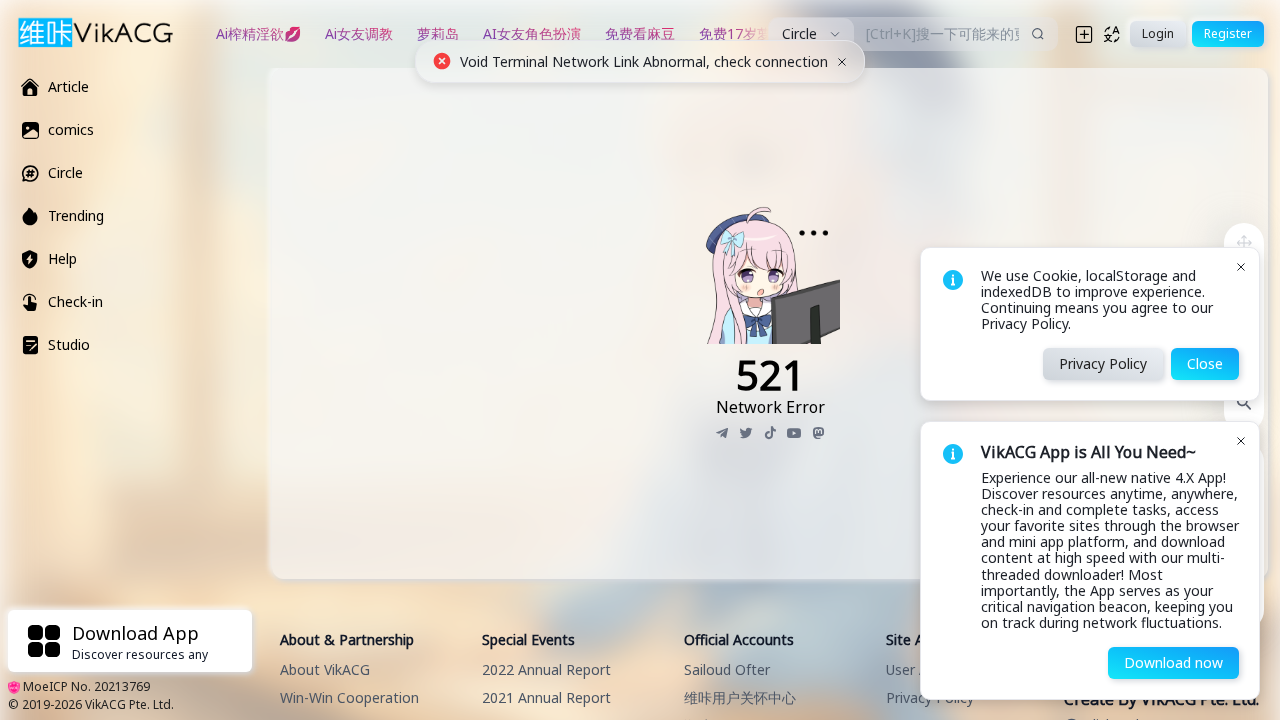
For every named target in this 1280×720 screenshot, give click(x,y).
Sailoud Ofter (727, 669)
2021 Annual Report (546, 697)
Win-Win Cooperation (349, 697)
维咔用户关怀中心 (740, 697)
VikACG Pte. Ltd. (129, 704)
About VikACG (325, 669)
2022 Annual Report (546, 669)
